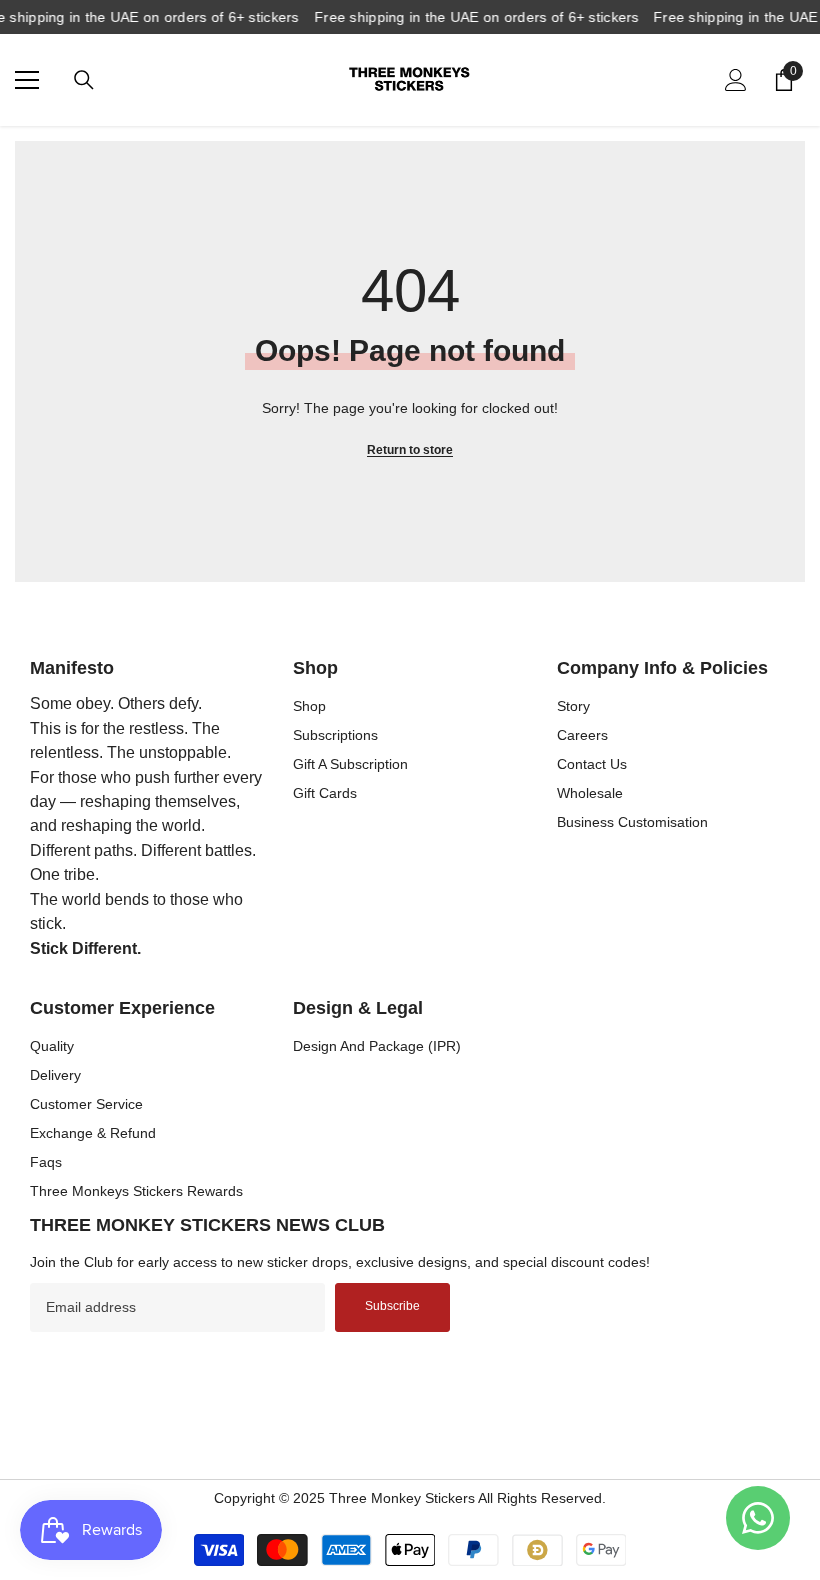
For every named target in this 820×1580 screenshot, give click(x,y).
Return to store (410, 450)
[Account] (736, 80)
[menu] (27, 80)
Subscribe (392, 1306)
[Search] (84, 80)
